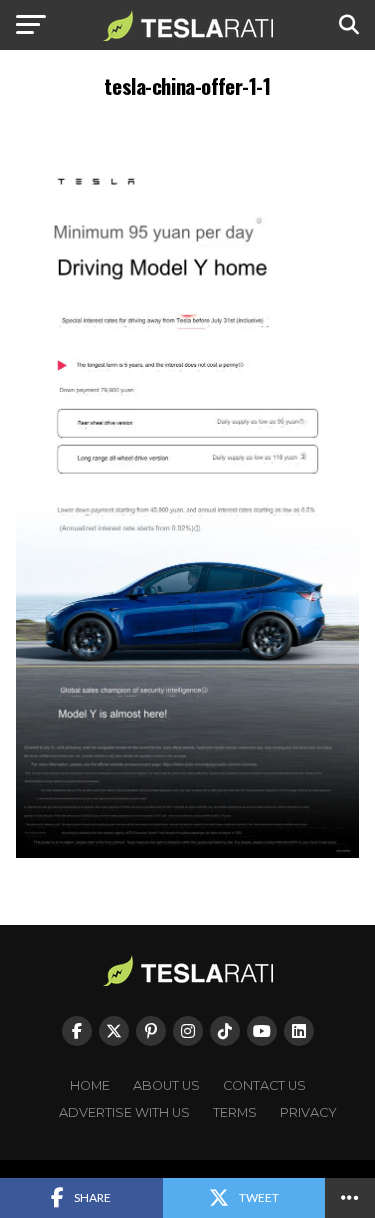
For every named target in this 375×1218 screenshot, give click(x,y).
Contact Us (264, 1085)
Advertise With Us (124, 1112)
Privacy (308, 1112)
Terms (235, 1112)
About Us (166, 1085)
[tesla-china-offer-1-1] (188, 852)
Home (90, 1085)
